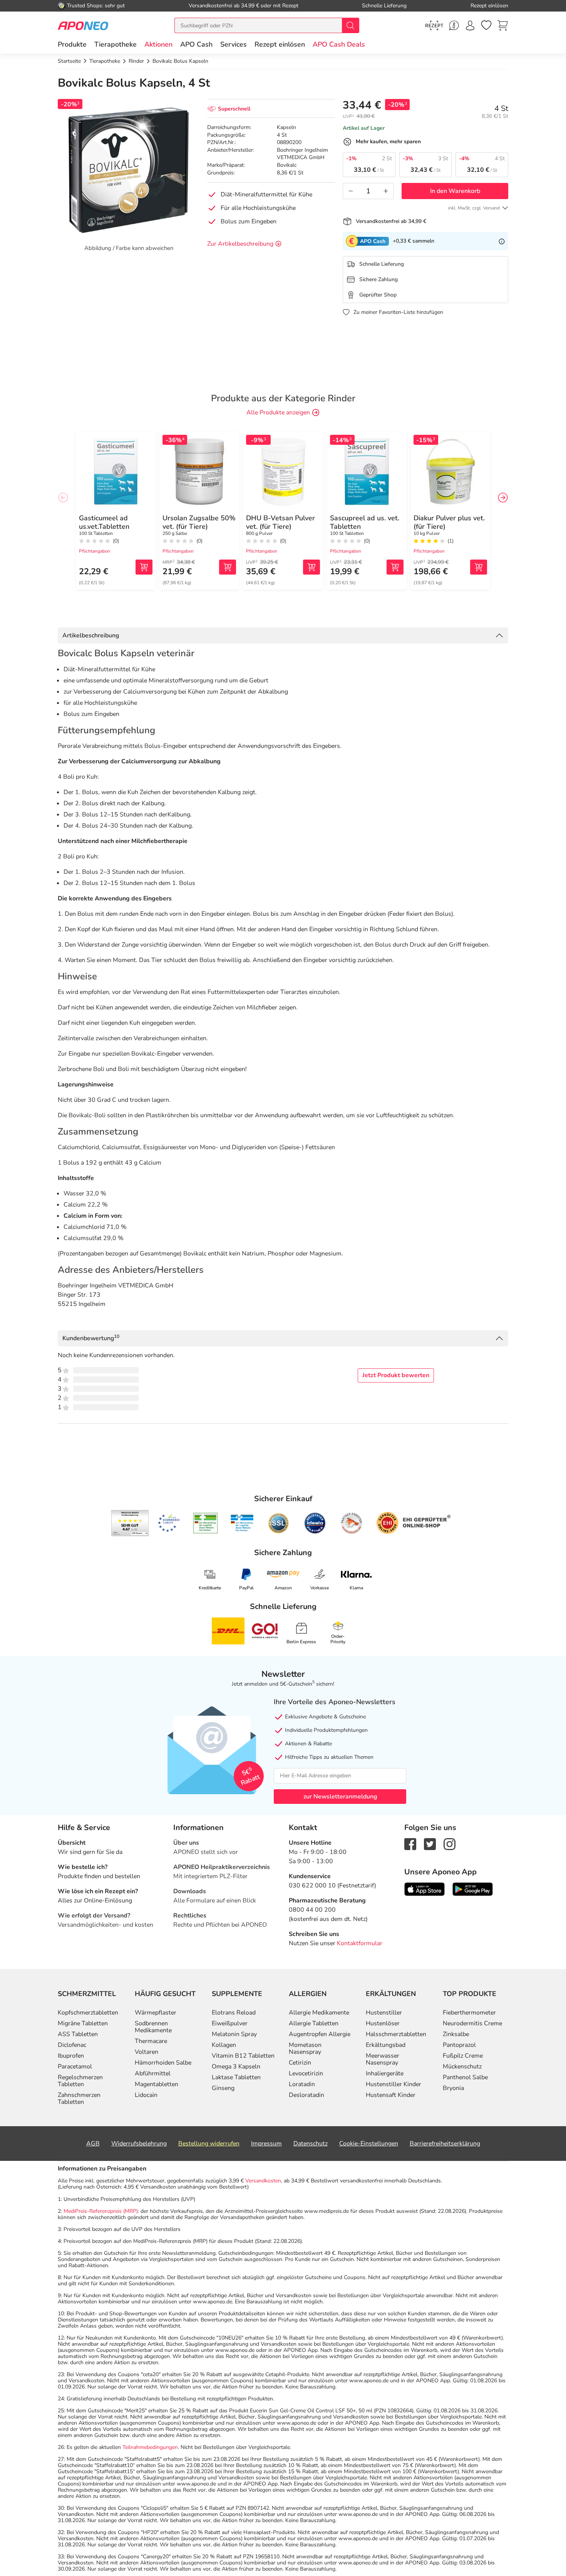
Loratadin (302, 2084)
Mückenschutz (462, 2066)
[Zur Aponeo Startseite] (83, 25)
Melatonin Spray (234, 2034)
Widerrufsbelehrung (139, 2144)
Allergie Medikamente (319, 2013)
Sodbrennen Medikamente (153, 2027)
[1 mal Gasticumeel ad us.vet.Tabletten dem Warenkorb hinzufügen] (144, 567)
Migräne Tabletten (83, 2023)
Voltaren (147, 2052)
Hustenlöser (383, 2023)
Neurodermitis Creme (472, 2023)
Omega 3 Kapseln (236, 2066)
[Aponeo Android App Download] (473, 1889)
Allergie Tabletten (314, 2023)
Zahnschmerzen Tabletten (79, 2098)
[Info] (502, 241)
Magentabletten (157, 2084)
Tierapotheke (116, 44)
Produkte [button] (72, 44)
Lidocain (146, 2095)
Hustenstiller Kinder (394, 2084)
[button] (158, 44)
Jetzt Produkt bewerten (396, 1375)
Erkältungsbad (386, 2045)
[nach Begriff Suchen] (350, 25)
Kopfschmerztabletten (88, 2013)
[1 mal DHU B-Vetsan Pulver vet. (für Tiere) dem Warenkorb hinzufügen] (311, 567)
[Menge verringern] (351, 191)
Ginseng (223, 2088)
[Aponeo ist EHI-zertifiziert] (169, 1523)
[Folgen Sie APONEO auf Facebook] (410, 1844)
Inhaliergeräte (385, 2073)
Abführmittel (153, 2073)
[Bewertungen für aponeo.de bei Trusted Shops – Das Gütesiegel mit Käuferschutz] (130, 1523)
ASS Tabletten (78, 2034)
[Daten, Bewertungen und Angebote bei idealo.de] (315, 1523)
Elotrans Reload (234, 2013)
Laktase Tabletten (236, 2077)
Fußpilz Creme (463, 2056)
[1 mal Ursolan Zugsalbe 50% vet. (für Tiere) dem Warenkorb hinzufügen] (228, 567)
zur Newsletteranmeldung (340, 1797)
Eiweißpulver (230, 2023)
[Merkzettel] (486, 25)
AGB (93, 2144)
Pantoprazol (459, 2045)
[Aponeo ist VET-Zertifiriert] (242, 1523)
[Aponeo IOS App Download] (424, 1889)
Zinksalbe (456, 2034)
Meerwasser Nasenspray (383, 2059)
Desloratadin (306, 2095)
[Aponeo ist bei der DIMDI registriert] (205, 1523)
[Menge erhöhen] (386, 191)
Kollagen (224, 2045)
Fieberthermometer (469, 2013)
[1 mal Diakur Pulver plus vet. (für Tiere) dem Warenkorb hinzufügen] (479, 567)
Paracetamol (75, 2066)
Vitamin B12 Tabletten (243, 2056)
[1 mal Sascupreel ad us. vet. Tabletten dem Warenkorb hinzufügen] (395, 567)
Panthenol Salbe (465, 2077)
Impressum (266, 2144)
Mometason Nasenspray (305, 2048)
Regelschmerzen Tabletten (80, 2081)
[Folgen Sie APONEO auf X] (430, 1844)
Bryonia (453, 2088)
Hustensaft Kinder (391, 2095)
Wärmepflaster (156, 2013)
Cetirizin (300, 2063)
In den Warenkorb (455, 191)
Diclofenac (72, 2045)
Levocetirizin (306, 2073)
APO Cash (196, 44)
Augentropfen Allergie (320, 2034)
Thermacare (151, 2041)
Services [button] (234, 44)
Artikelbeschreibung (91, 635)
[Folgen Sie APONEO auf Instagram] (450, 1844)
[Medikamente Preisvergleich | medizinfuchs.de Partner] (352, 1523)
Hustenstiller (384, 2013)
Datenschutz (311, 2144)
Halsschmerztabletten (396, 2034)
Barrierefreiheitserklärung (445, 2144)
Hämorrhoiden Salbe (163, 2063)
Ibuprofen (71, 2056)
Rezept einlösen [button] (280, 44)
